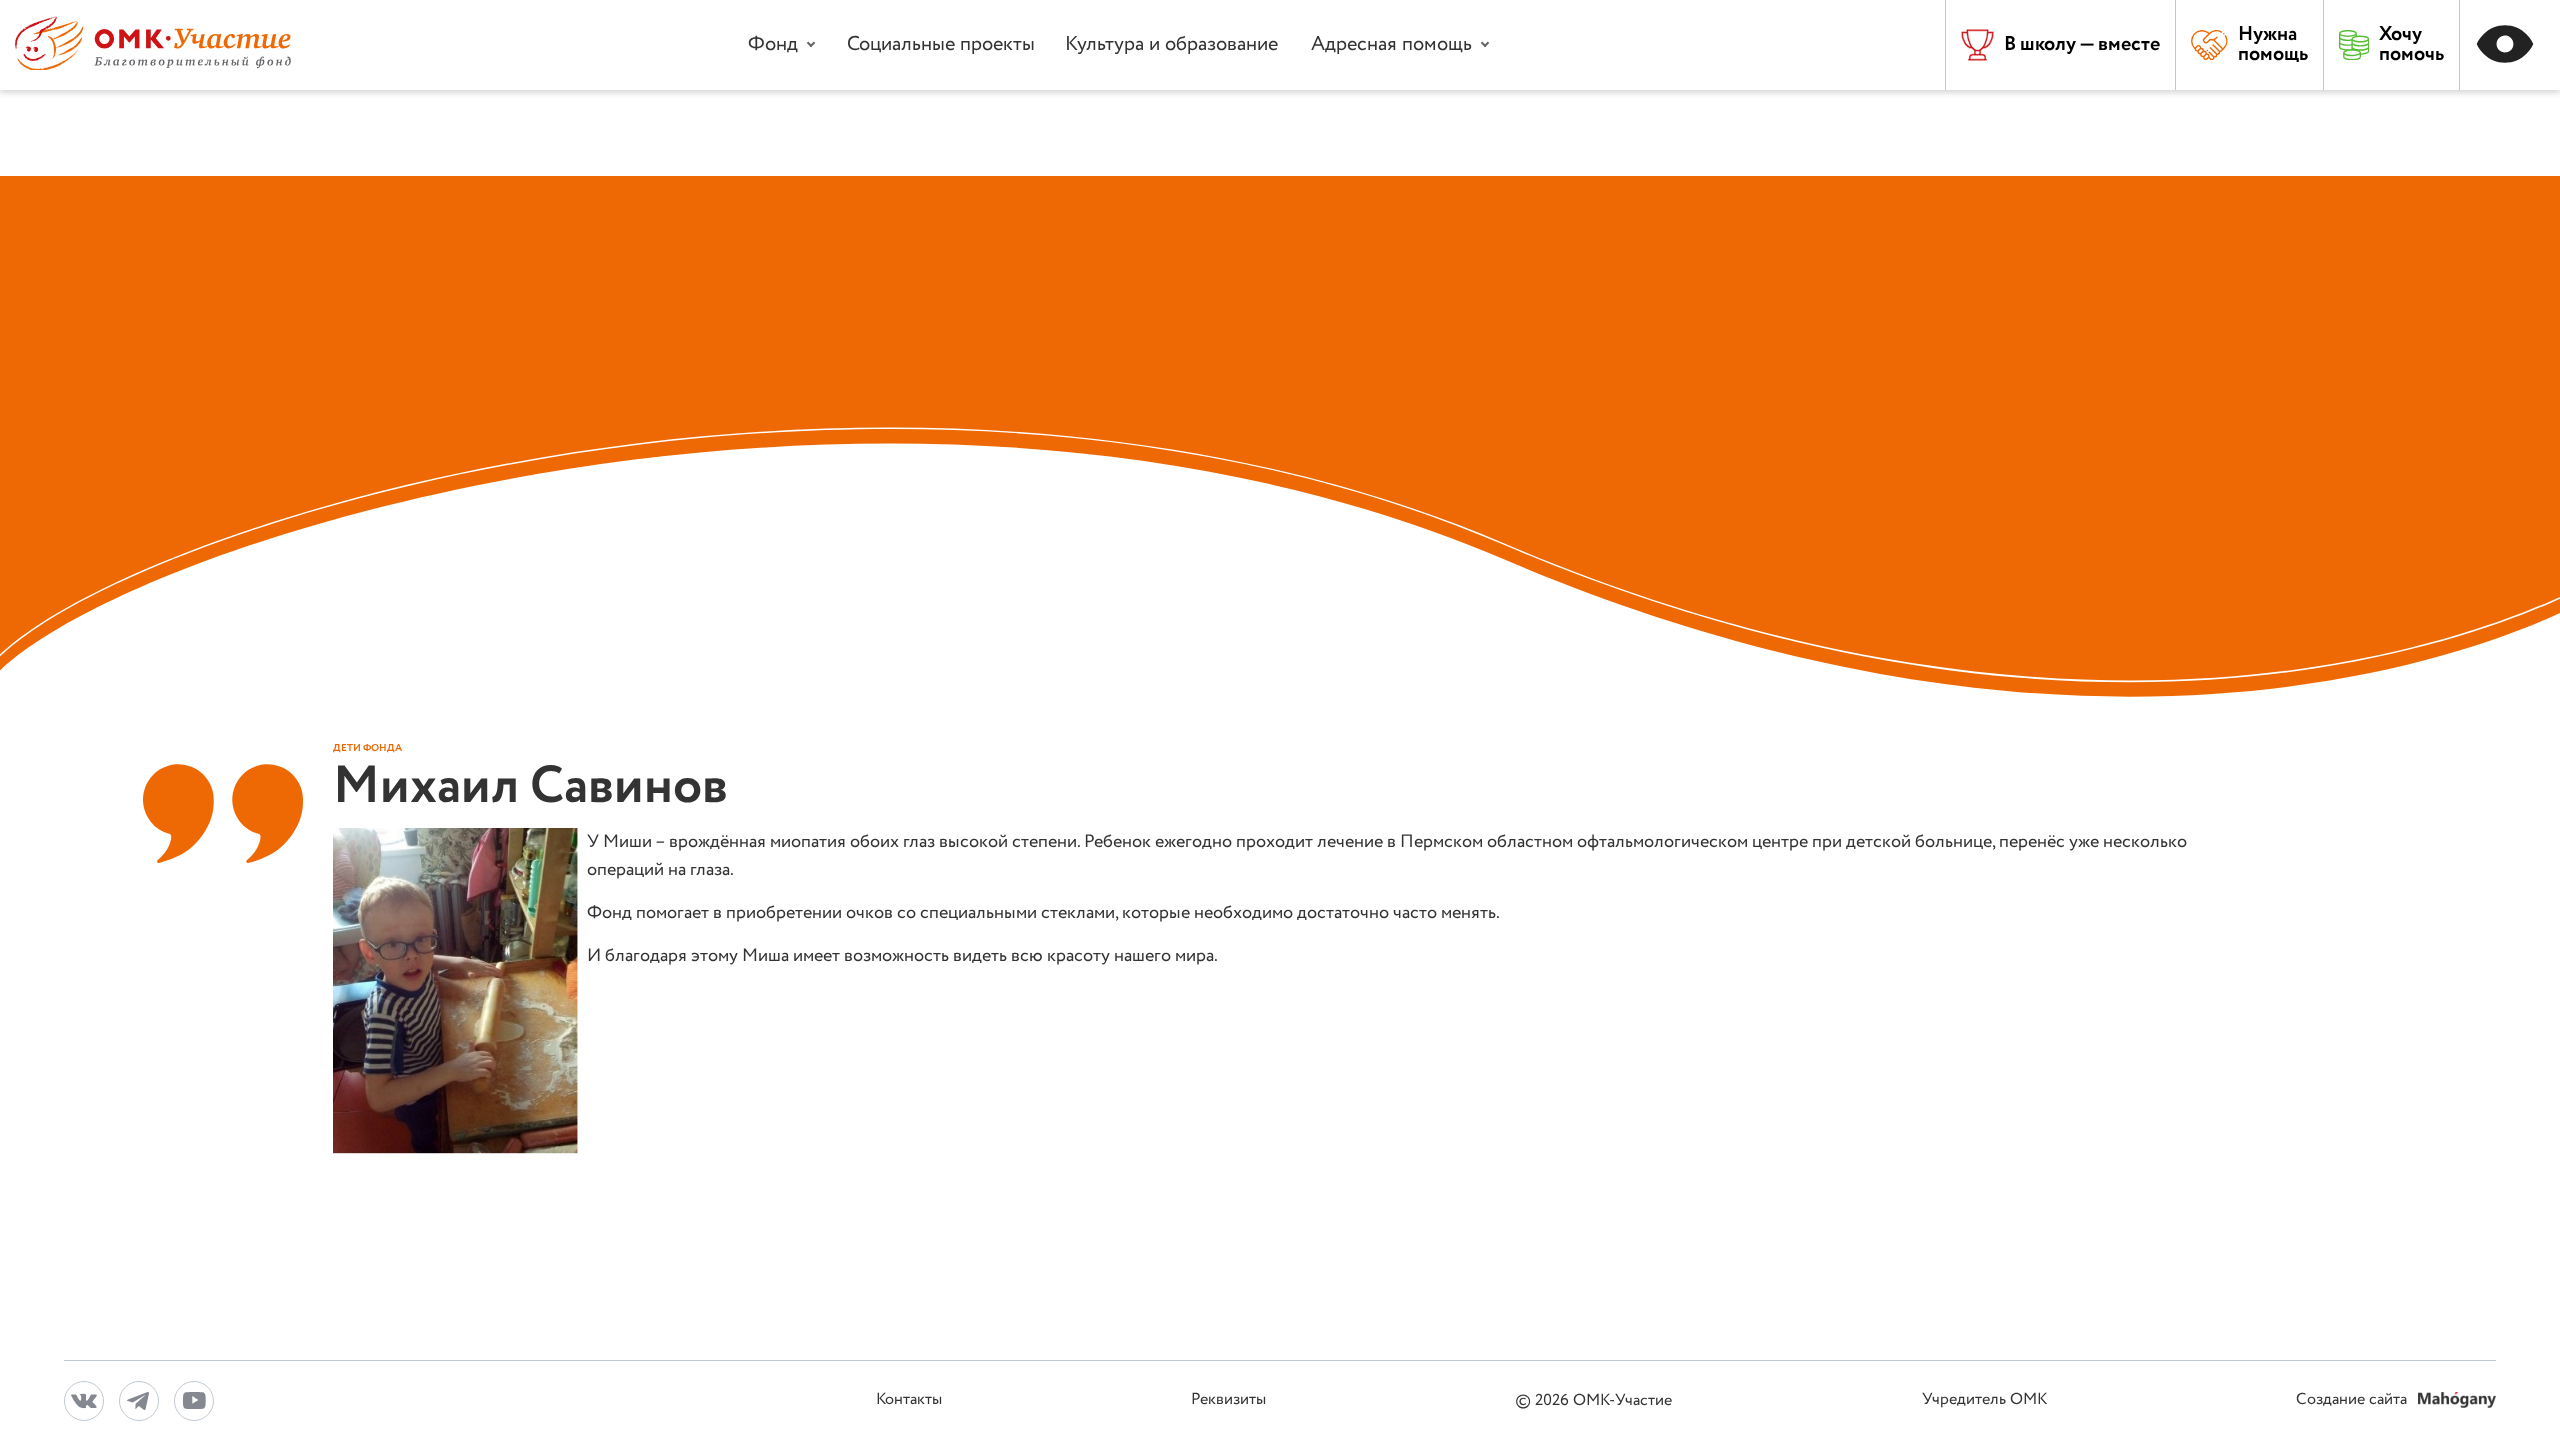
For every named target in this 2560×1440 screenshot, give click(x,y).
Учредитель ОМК (1984, 1400)
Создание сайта (2353, 1400)
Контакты (909, 1400)
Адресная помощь (1391, 44)
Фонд (773, 44)
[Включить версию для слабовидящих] (2510, 45)
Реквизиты (1228, 1400)
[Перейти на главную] (153, 65)
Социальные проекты (941, 44)
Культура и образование (1171, 44)
